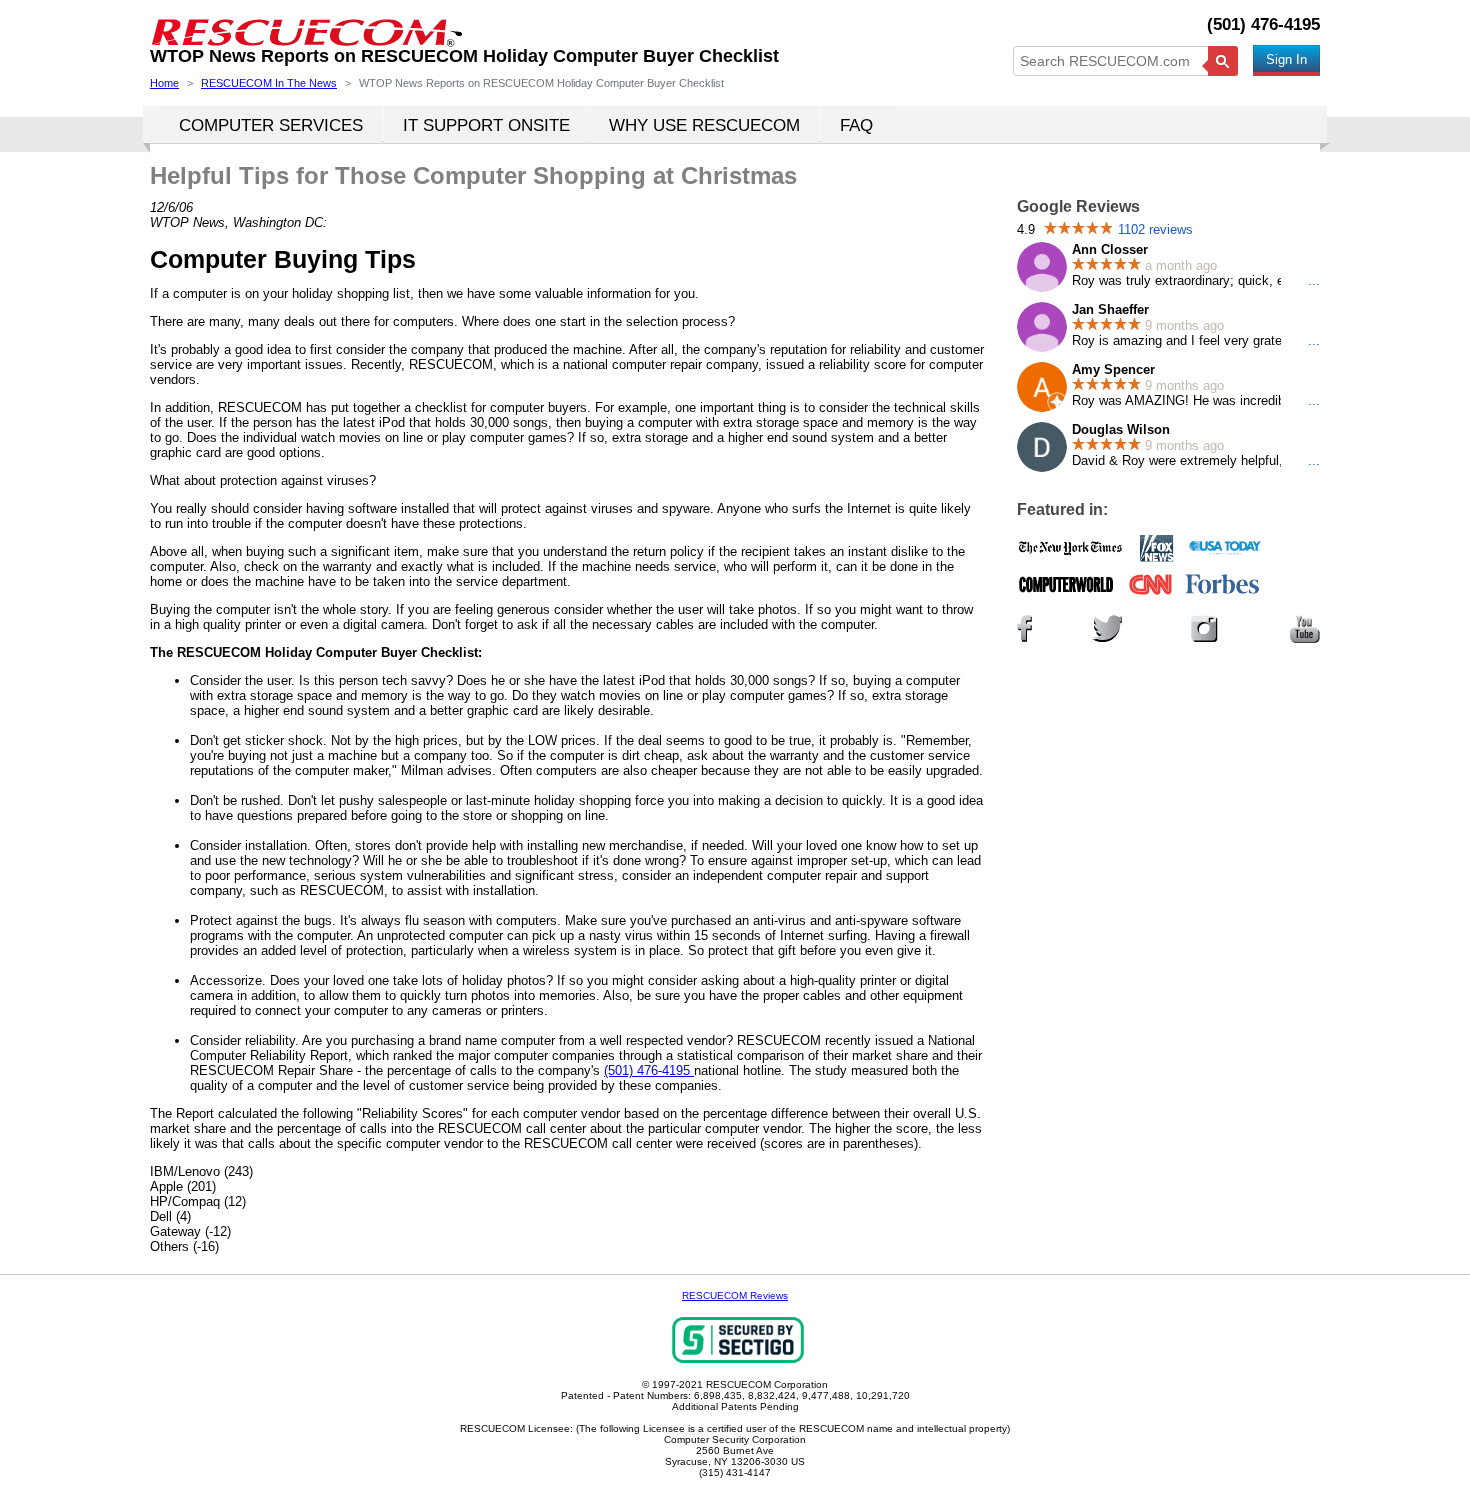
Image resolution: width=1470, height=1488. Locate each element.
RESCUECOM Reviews (735, 1295)
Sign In (1286, 59)
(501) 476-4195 (1263, 24)
